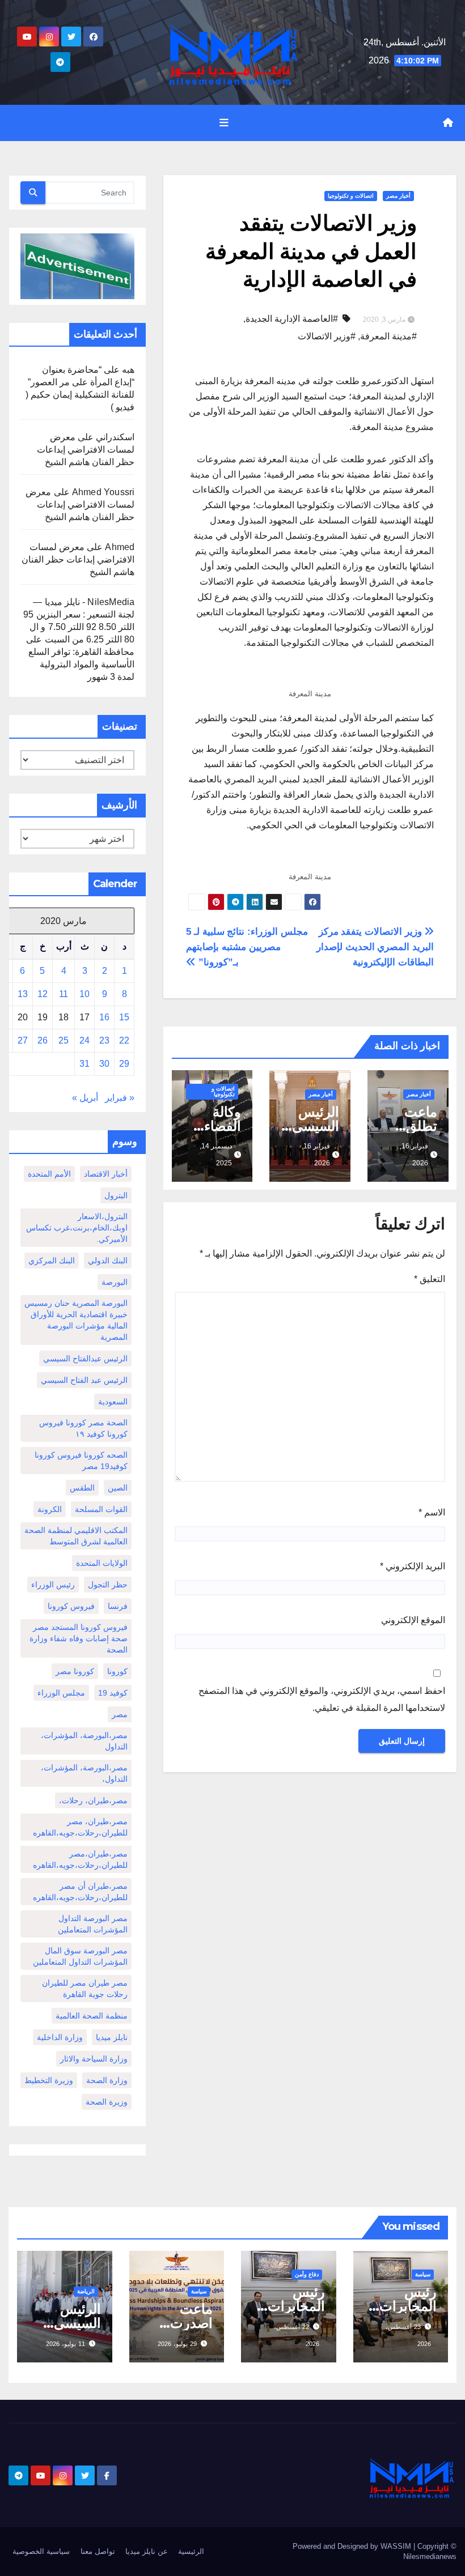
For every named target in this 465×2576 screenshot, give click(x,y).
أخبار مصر (398, 196)
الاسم (432, 1512)
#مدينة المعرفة (388, 336)
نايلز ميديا (112, 2037)
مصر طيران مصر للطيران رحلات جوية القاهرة (85, 1989)
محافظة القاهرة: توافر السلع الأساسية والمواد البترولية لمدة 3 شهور (82, 664)
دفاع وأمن (307, 2274)
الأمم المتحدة (49, 1174)
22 (124, 1040)
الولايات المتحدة (102, 1563)
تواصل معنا (98, 2551)
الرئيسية (191, 2551)
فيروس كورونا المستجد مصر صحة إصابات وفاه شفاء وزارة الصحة (79, 1638)
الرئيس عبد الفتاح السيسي (84, 1380)
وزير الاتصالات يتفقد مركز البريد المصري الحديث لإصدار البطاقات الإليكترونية (375, 947)
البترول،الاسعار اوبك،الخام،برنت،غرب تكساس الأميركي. (77, 1228)
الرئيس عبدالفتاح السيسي (85, 1359)
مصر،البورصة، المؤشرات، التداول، (84, 1773)
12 (43, 994)
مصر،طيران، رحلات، (93, 1800)
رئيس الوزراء (53, 1585)
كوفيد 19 (113, 1693)
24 (84, 1040)
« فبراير (120, 1098)
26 (43, 1040)
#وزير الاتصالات (327, 336)
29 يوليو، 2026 (177, 2344)
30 (104, 1064)
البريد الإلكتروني (413, 1566)
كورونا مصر (75, 1671)
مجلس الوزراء (61, 1693)
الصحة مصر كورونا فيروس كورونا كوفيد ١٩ (83, 1428)
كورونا (117, 1671)
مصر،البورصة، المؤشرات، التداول (84, 1741)
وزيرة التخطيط (49, 2080)
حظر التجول (108, 1585)
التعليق (430, 1279)
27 (23, 1040)
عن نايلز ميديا (147, 2551)
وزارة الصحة (107, 2080)
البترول (116, 1195)
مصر (120, 1714)
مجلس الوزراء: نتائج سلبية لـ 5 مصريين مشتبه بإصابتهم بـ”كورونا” (247, 947)
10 (84, 994)
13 (23, 994)
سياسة (423, 2274)
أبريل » (85, 1098)
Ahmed (120, 547)
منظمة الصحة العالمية (92, 2016)
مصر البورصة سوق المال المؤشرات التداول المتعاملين (80, 1956)
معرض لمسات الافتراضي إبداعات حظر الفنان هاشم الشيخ (86, 450)
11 (64, 994)
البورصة (115, 1282)
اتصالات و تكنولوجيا (351, 196)
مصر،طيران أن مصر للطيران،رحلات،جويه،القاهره (80, 1892)
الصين (118, 1488)
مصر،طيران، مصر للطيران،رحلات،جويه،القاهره (80, 1827)
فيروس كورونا (71, 1606)
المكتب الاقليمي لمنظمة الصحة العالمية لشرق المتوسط (76, 1536)
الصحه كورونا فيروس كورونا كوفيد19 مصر (81, 1461)
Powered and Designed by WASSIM (353, 2546)
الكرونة (50, 1509)
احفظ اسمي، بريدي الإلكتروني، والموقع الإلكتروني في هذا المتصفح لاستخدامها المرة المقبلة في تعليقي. (322, 1699)
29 (124, 1064)
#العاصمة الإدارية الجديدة (292, 319)
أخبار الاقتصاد (106, 1174)
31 (84, 1064)
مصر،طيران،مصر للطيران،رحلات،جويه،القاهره (80, 1859)
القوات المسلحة (101, 1509)
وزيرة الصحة (107, 2102)
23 (104, 1040)
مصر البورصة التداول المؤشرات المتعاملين (93, 1924)
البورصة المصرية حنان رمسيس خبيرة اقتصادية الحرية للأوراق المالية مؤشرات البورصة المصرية (76, 1320)
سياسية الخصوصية (41, 2551)
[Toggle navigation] (224, 123)
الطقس (82, 1488)
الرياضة (86, 2291)
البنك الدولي (108, 1261)
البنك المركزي (52, 1261)
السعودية (113, 1402)
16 (104, 1017)
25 (64, 1040)
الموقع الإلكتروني (413, 1620)
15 (124, 1017)
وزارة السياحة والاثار (94, 2059)
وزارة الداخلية (60, 2037)
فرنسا (118, 1606)
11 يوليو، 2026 (65, 2344)
